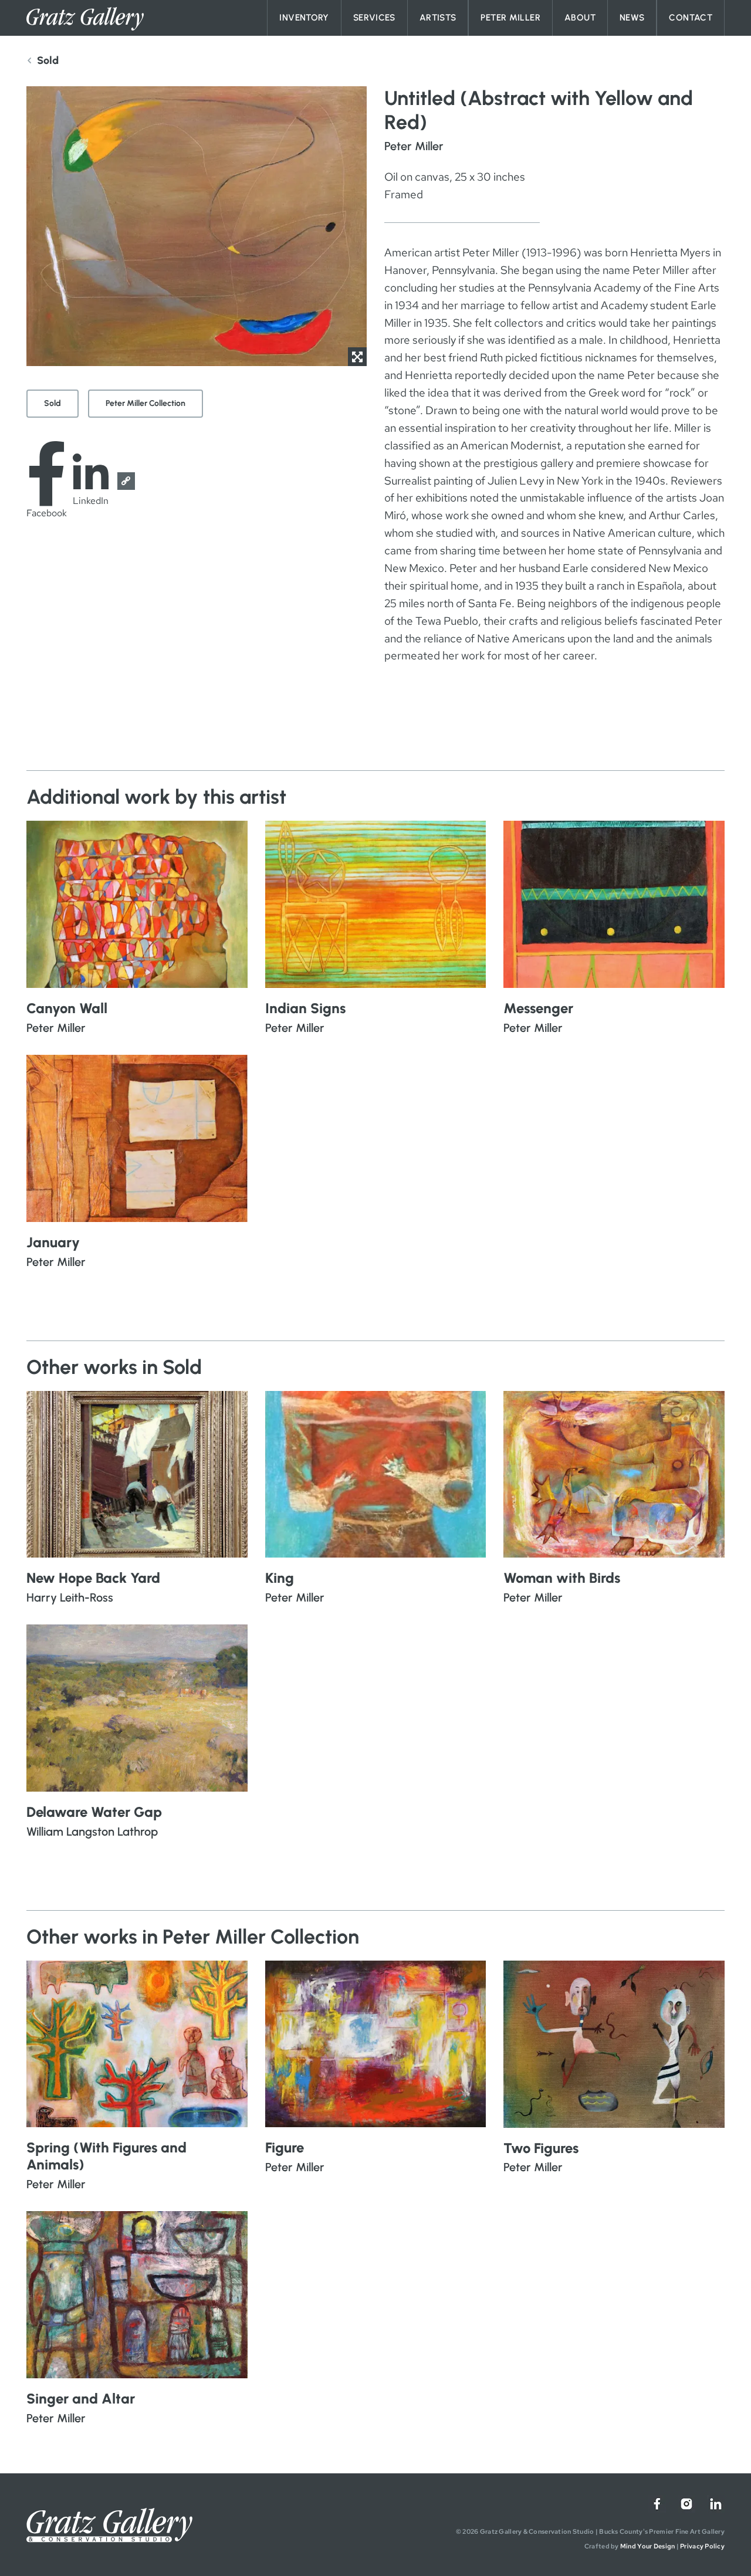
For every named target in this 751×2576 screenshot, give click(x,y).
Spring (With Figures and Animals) (106, 2156)
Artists (438, 18)
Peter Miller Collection (146, 403)
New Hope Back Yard (93, 1578)
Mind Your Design (647, 2546)
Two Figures (541, 2148)
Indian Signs (305, 1008)
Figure (285, 2147)
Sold (53, 403)
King (280, 1578)
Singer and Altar (81, 2399)
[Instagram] (686, 2504)
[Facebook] (657, 2504)
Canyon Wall (67, 1008)
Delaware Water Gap (94, 1812)
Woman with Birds (562, 1578)
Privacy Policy (702, 2546)
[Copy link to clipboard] (126, 481)
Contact (691, 18)
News (632, 18)
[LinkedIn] (716, 2504)
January (53, 1242)
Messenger (538, 1008)
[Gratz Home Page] (85, 19)
